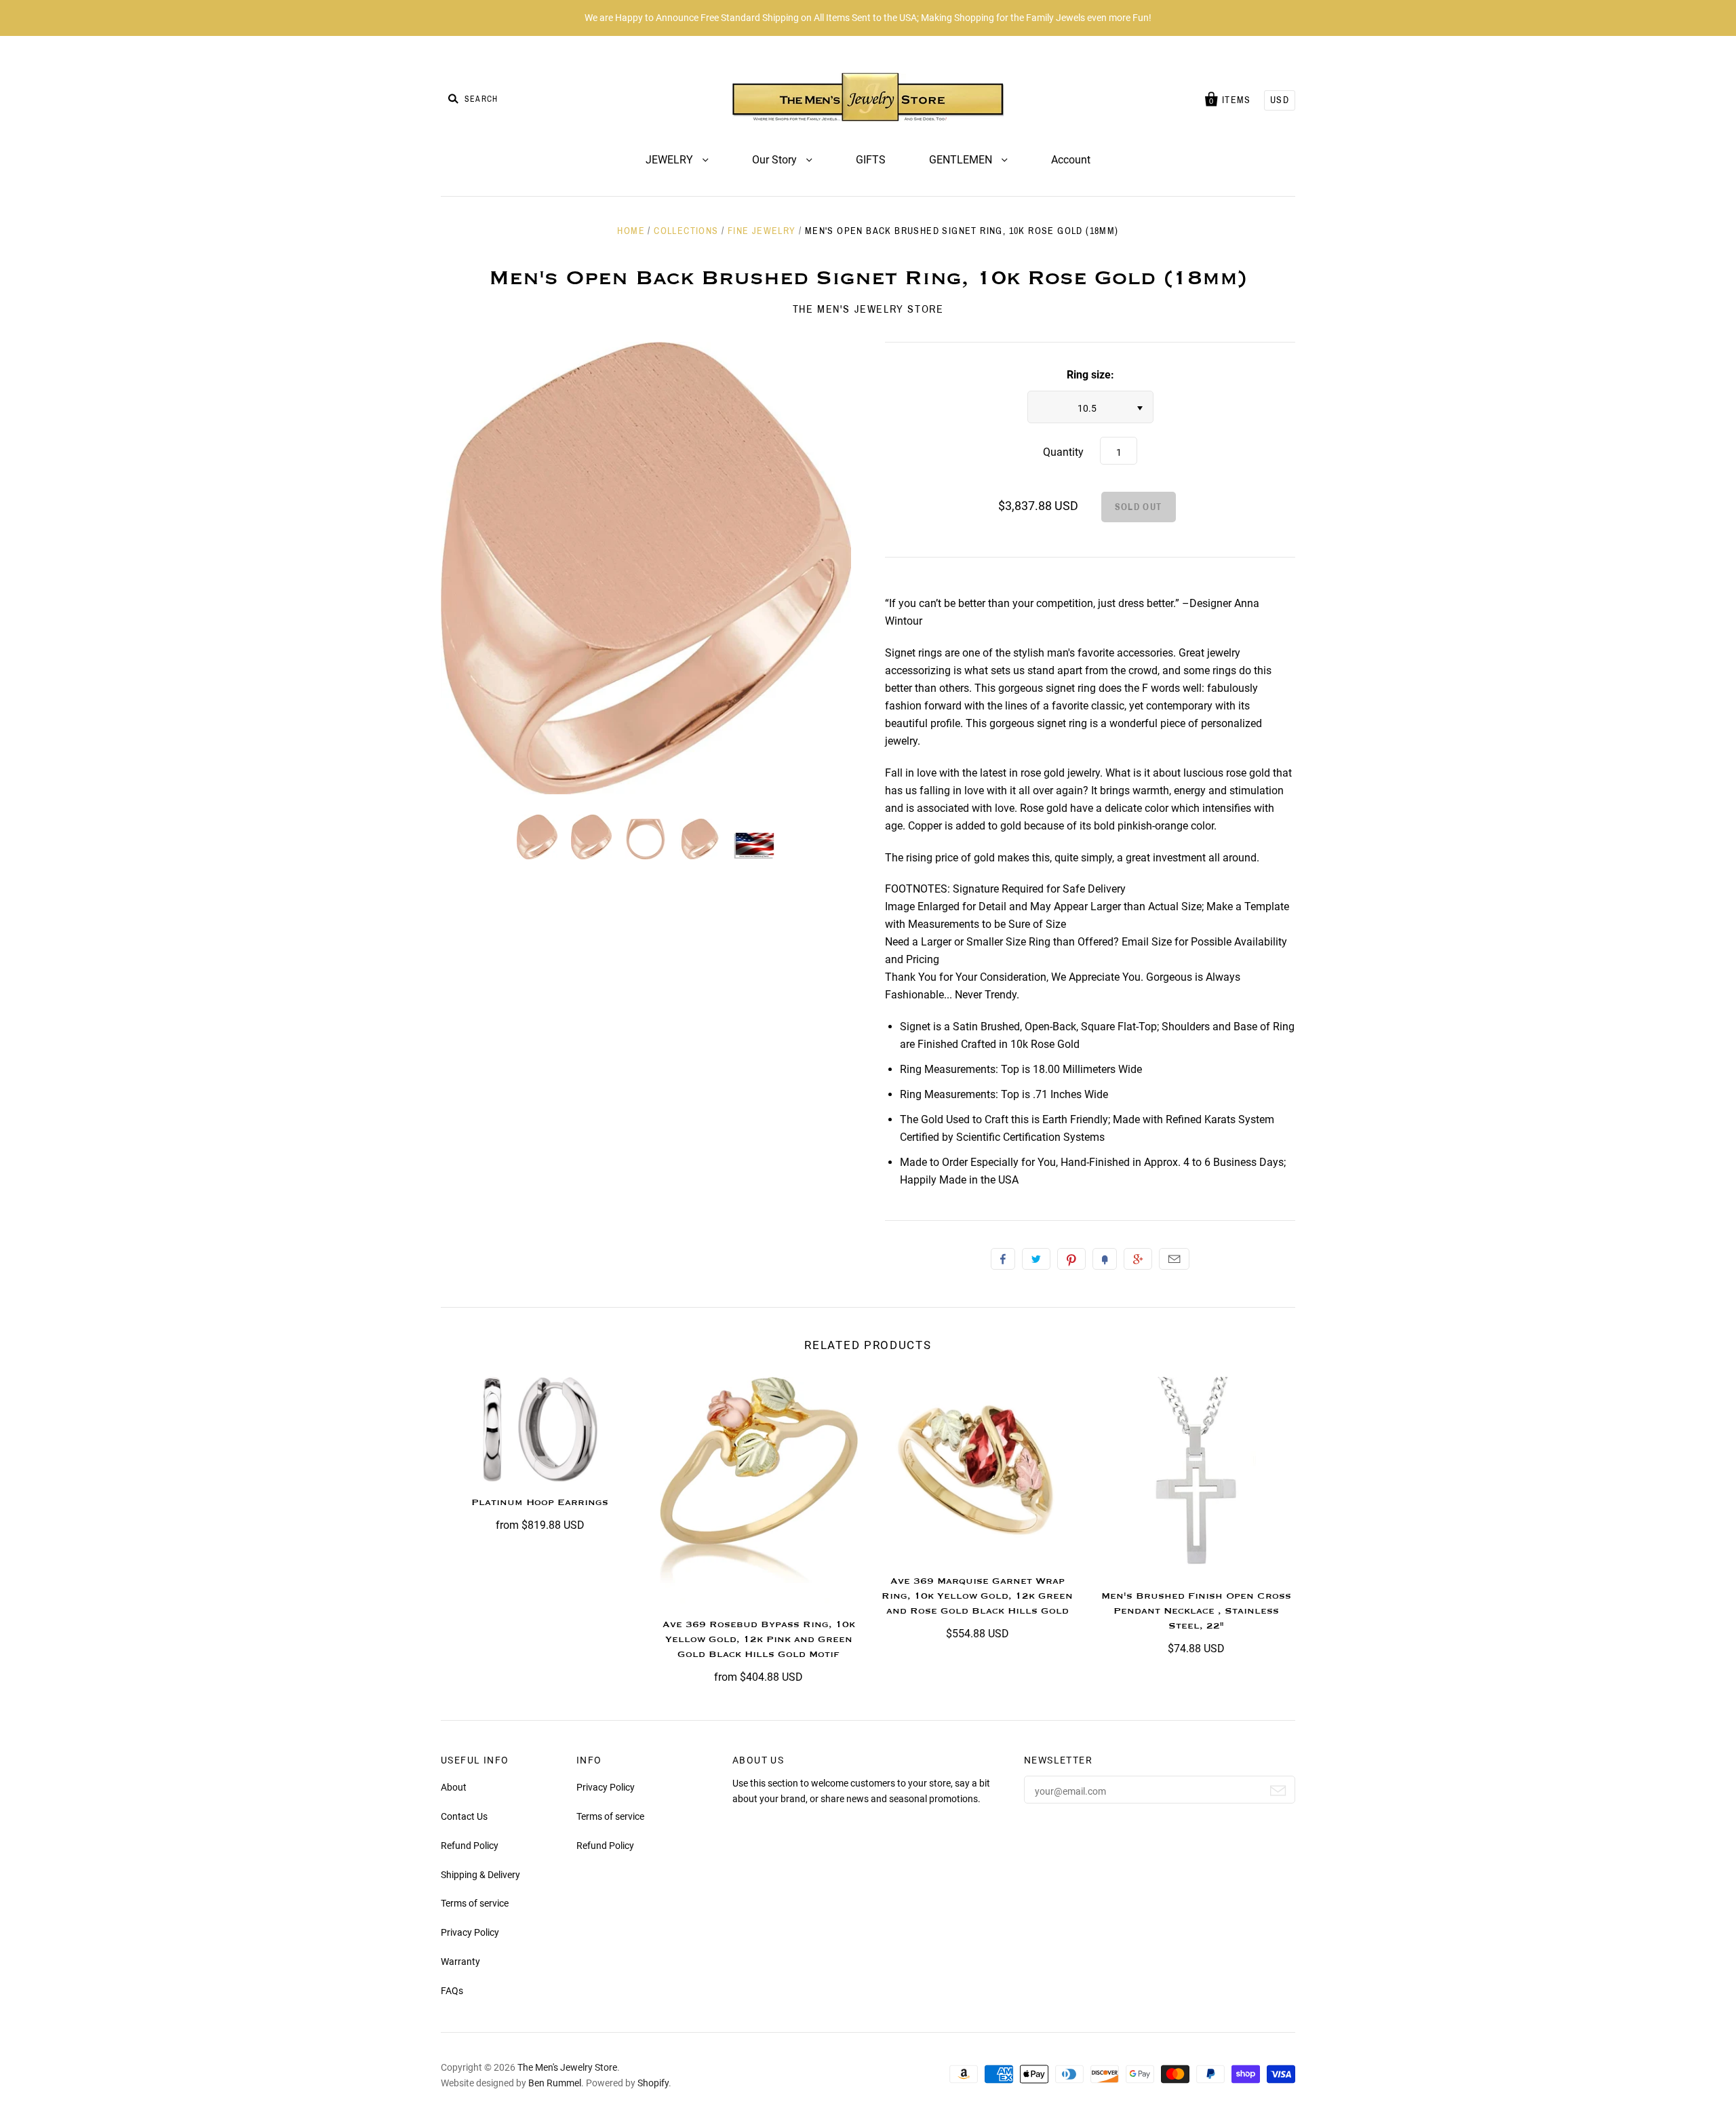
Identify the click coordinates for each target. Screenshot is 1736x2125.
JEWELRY (671, 160)
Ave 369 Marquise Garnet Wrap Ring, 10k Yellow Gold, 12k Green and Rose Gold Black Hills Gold (977, 1596)
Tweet (1036, 1259)
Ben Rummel (555, 2083)
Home (631, 231)
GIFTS (871, 160)
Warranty (460, 1962)
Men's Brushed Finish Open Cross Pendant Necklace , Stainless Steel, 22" (1196, 1611)
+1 (1138, 1259)
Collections (686, 231)
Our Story (776, 160)
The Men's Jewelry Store (868, 309)
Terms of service (475, 1903)
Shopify (653, 2083)
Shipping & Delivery (480, 1875)
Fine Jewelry (762, 231)
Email (1174, 1259)
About (454, 1787)
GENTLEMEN (962, 160)
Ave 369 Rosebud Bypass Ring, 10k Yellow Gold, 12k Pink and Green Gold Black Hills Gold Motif (759, 1639)
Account (1071, 160)
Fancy (1105, 1259)
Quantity (1063, 452)
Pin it (1071, 1259)
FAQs (452, 1991)
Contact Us (464, 1816)
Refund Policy (470, 1846)
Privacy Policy (470, 1932)
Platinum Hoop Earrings (540, 1502)
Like (1003, 1259)
